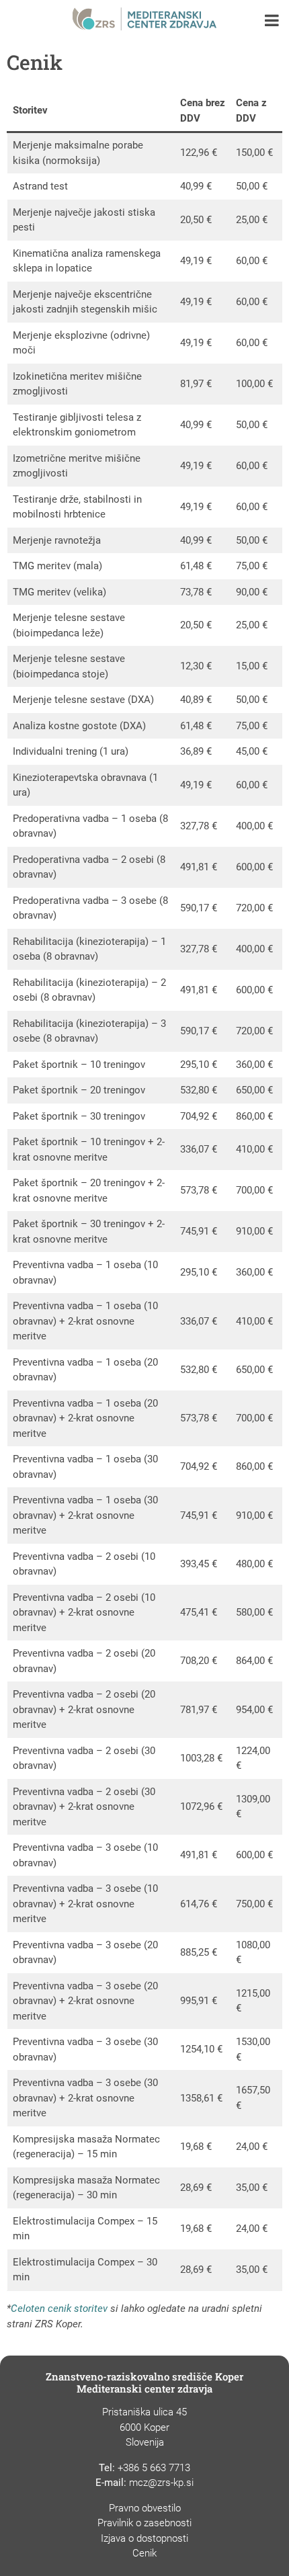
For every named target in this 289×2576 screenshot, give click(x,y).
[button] (272, 22)
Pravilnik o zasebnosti (144, 2523)
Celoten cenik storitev (59, 2309)
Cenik (144, 2553)
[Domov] (145, 20)
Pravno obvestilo (145, 2508)
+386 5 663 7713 (154, 2468)
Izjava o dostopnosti (144, 2538)
